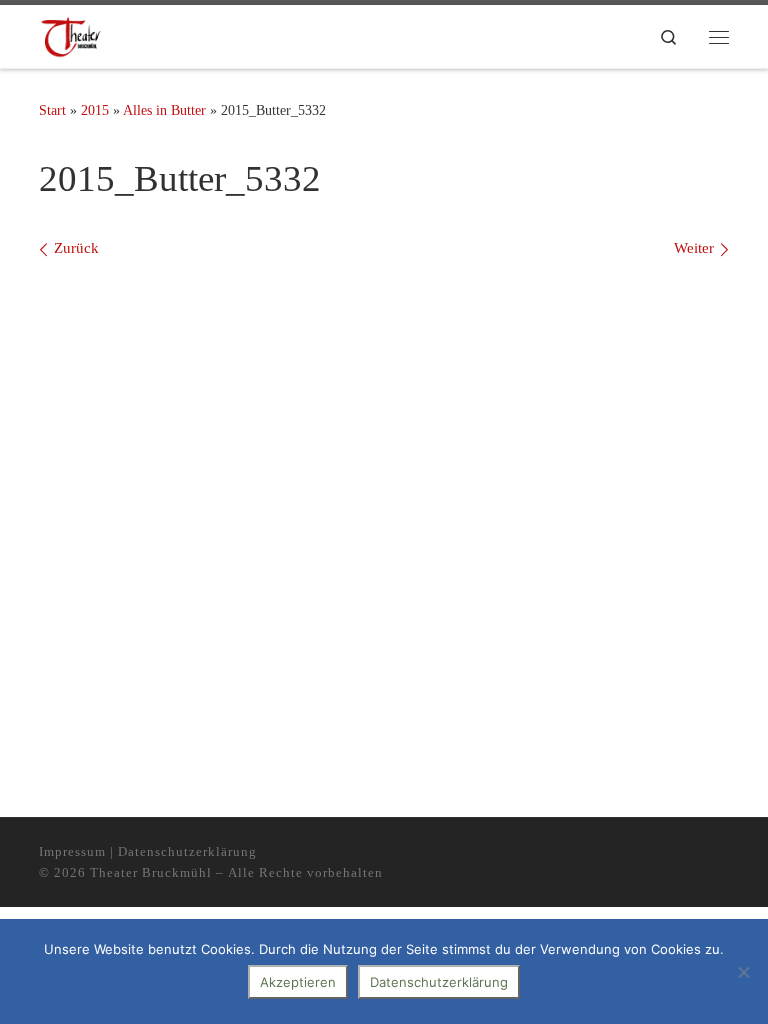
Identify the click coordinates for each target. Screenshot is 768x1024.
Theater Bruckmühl (151, 872)
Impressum (72, 851)
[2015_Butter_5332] (384, 505)
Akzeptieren (298, 982)
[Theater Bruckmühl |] (71, 36)
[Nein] (743, 972)
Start (52, 110)
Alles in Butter (164, 110)
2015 (95, 110)
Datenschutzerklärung (187, 851)
